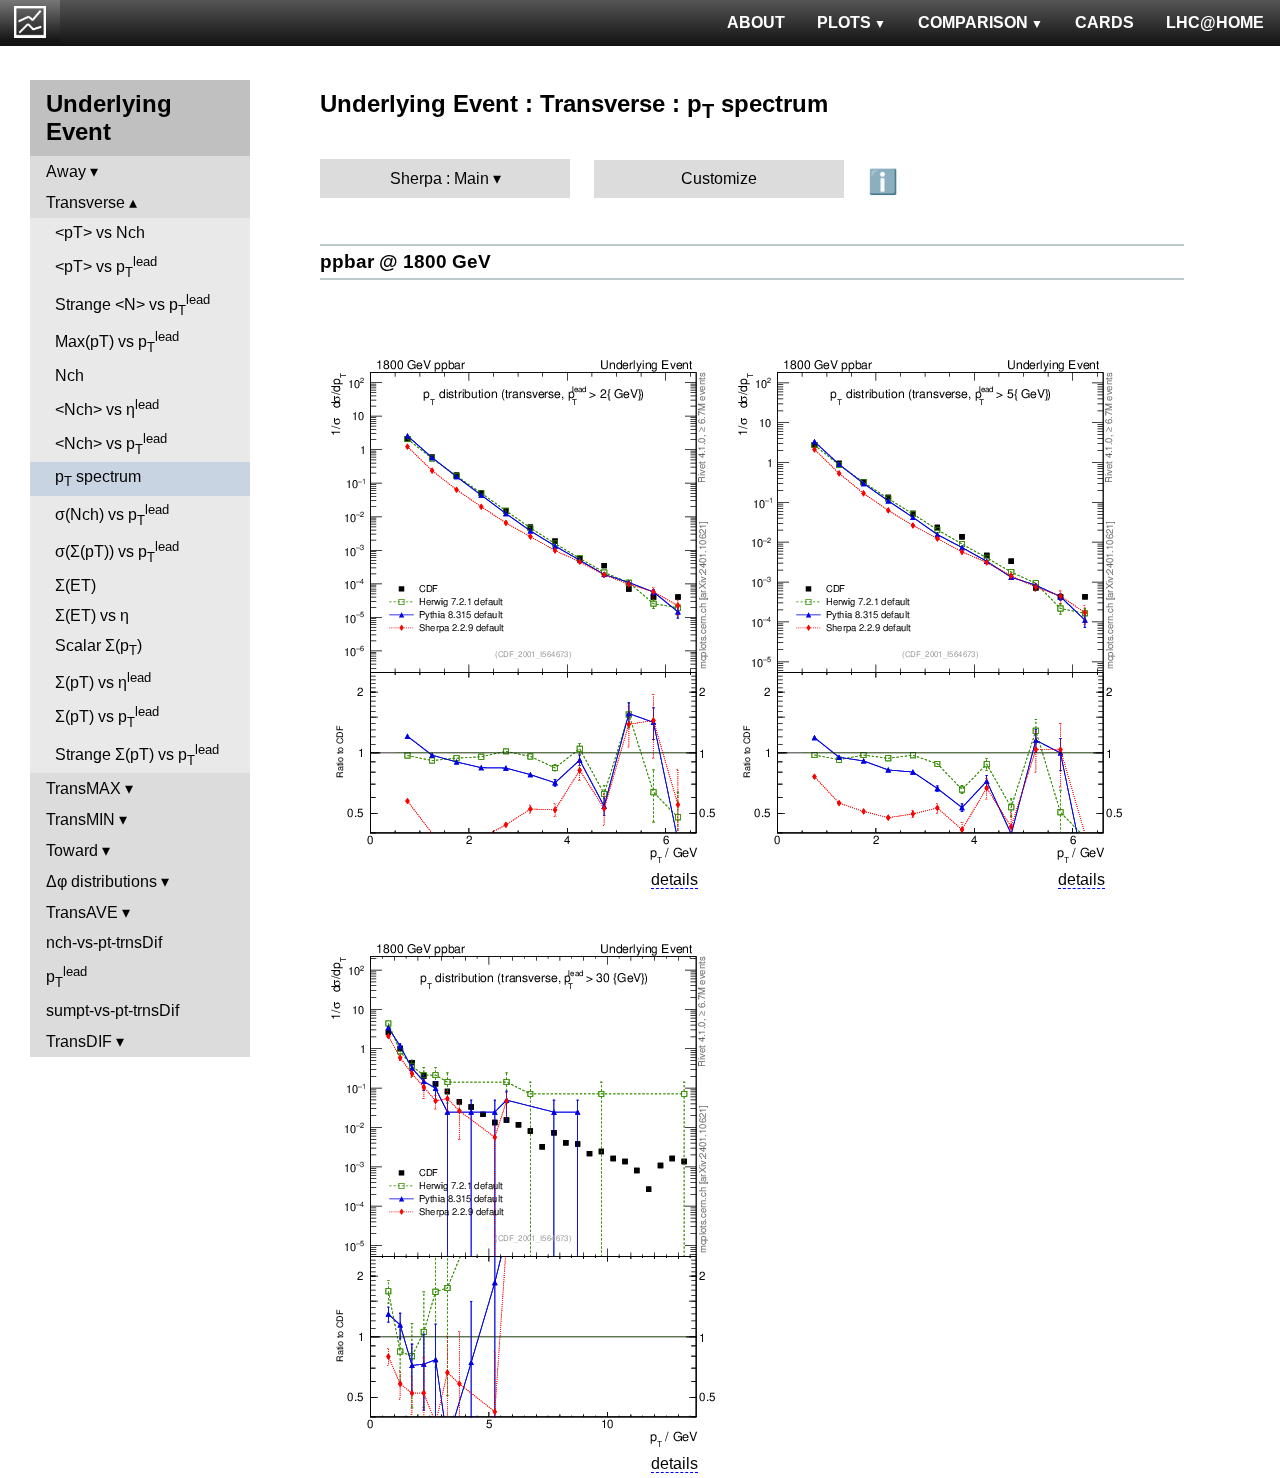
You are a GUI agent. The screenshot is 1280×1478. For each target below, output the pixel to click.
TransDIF (79, 1041)
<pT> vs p (106, 267)
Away (66, 171)
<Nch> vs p (111, 444)
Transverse (85, 202)
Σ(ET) (75, 585)
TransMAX (83, 788)
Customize (719, 178)
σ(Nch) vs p (112, 515)
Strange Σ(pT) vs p (137, 755)
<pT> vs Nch (100, 232)
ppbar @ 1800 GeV (405, 261)
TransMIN (80, 819)
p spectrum (98, 478)
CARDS (1104, 22)
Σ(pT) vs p (107, 717)
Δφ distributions (101, 881)
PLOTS (844, 22)
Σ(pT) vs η (103, 680)
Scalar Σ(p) (98, 647)
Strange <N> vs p (132, 305)
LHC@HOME (1215, 22)
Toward (72, 850)
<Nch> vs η (107, 407)
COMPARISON (973, 22)
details (674, 879)
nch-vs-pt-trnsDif (104, 942)
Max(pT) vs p (117, 342)
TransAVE (82, 912)
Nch (69, 375)
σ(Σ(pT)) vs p (117, 552)
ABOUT (756, 22)
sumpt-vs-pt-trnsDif (112, 1010)
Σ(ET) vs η (92, 615)
